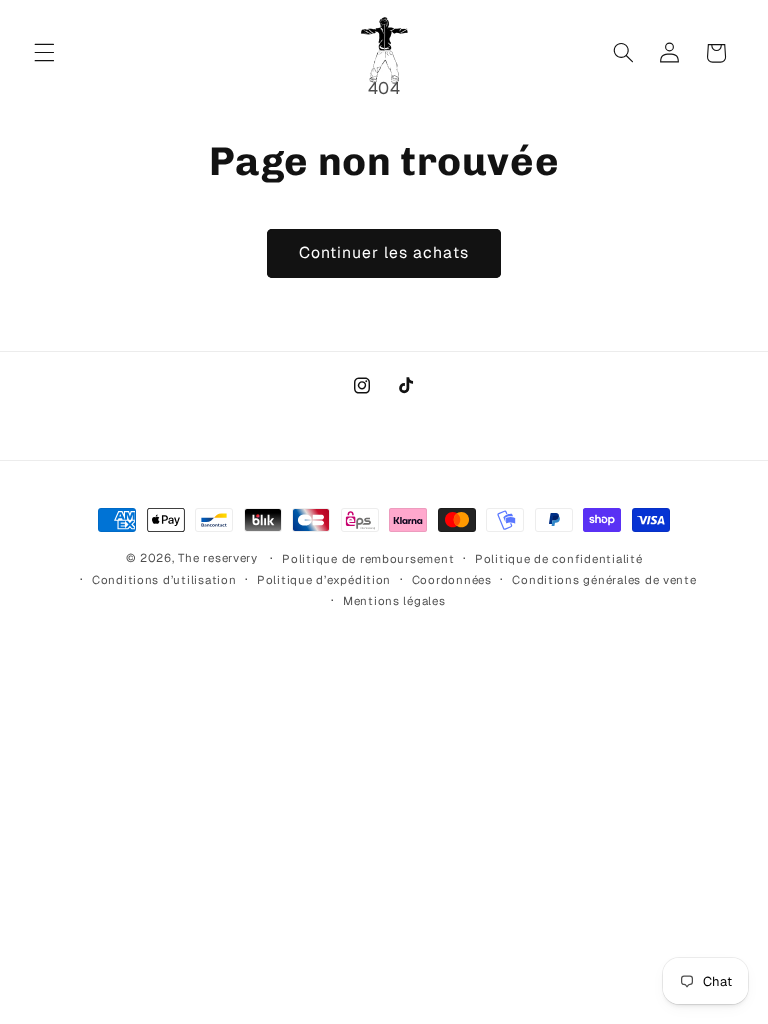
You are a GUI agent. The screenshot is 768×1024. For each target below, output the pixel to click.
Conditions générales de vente (604, 579)
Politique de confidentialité (559, 558)
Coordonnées (452, 579)
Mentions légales (394, 600)
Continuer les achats (384, 252)
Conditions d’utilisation (164, 579)
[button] (44, 53)
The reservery (218, 557)
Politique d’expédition (324, 579)
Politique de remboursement (368, 558)
